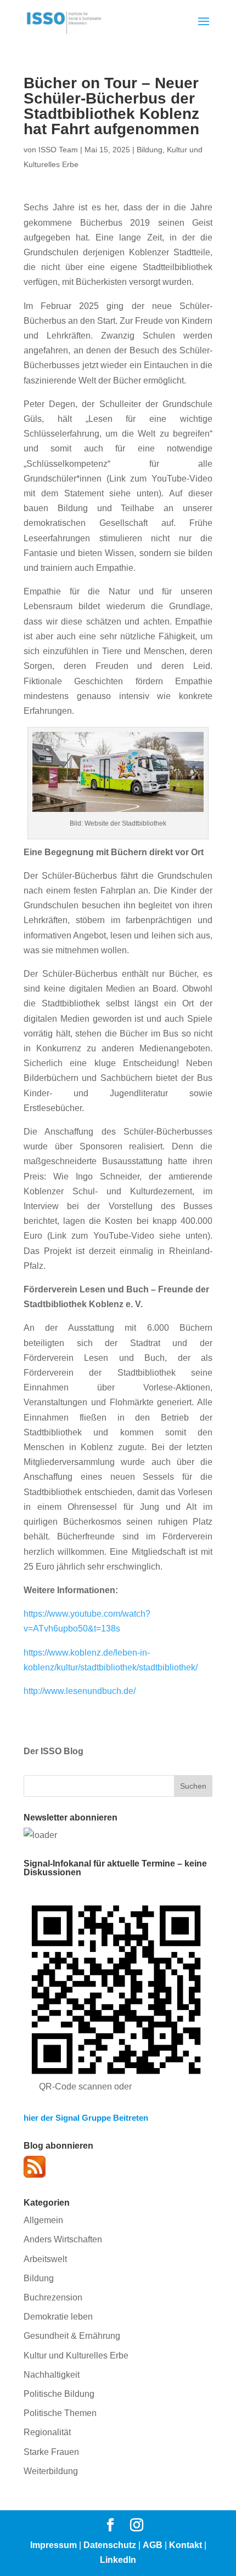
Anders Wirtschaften (63, 2239)
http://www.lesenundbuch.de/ (80, 1691)
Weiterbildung (51, 2471)
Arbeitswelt (45, 2259)
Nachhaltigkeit (52, 2375)
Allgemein (43, 2220)
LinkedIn (118, 2560)
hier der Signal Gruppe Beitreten (86, 2118)
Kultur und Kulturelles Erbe (76, 2355)
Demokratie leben (58, 2317)
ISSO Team (58, 150)
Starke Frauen (51, 2452)
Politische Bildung (59, 2394)
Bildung (150, 150)
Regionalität (47, 2432)
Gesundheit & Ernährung (72, 2336)
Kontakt (186, 2545)
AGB (153, 2545)
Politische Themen (60, 2413)
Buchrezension (53, 2297)
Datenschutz (110, 2545)
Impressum (54, 2545)
